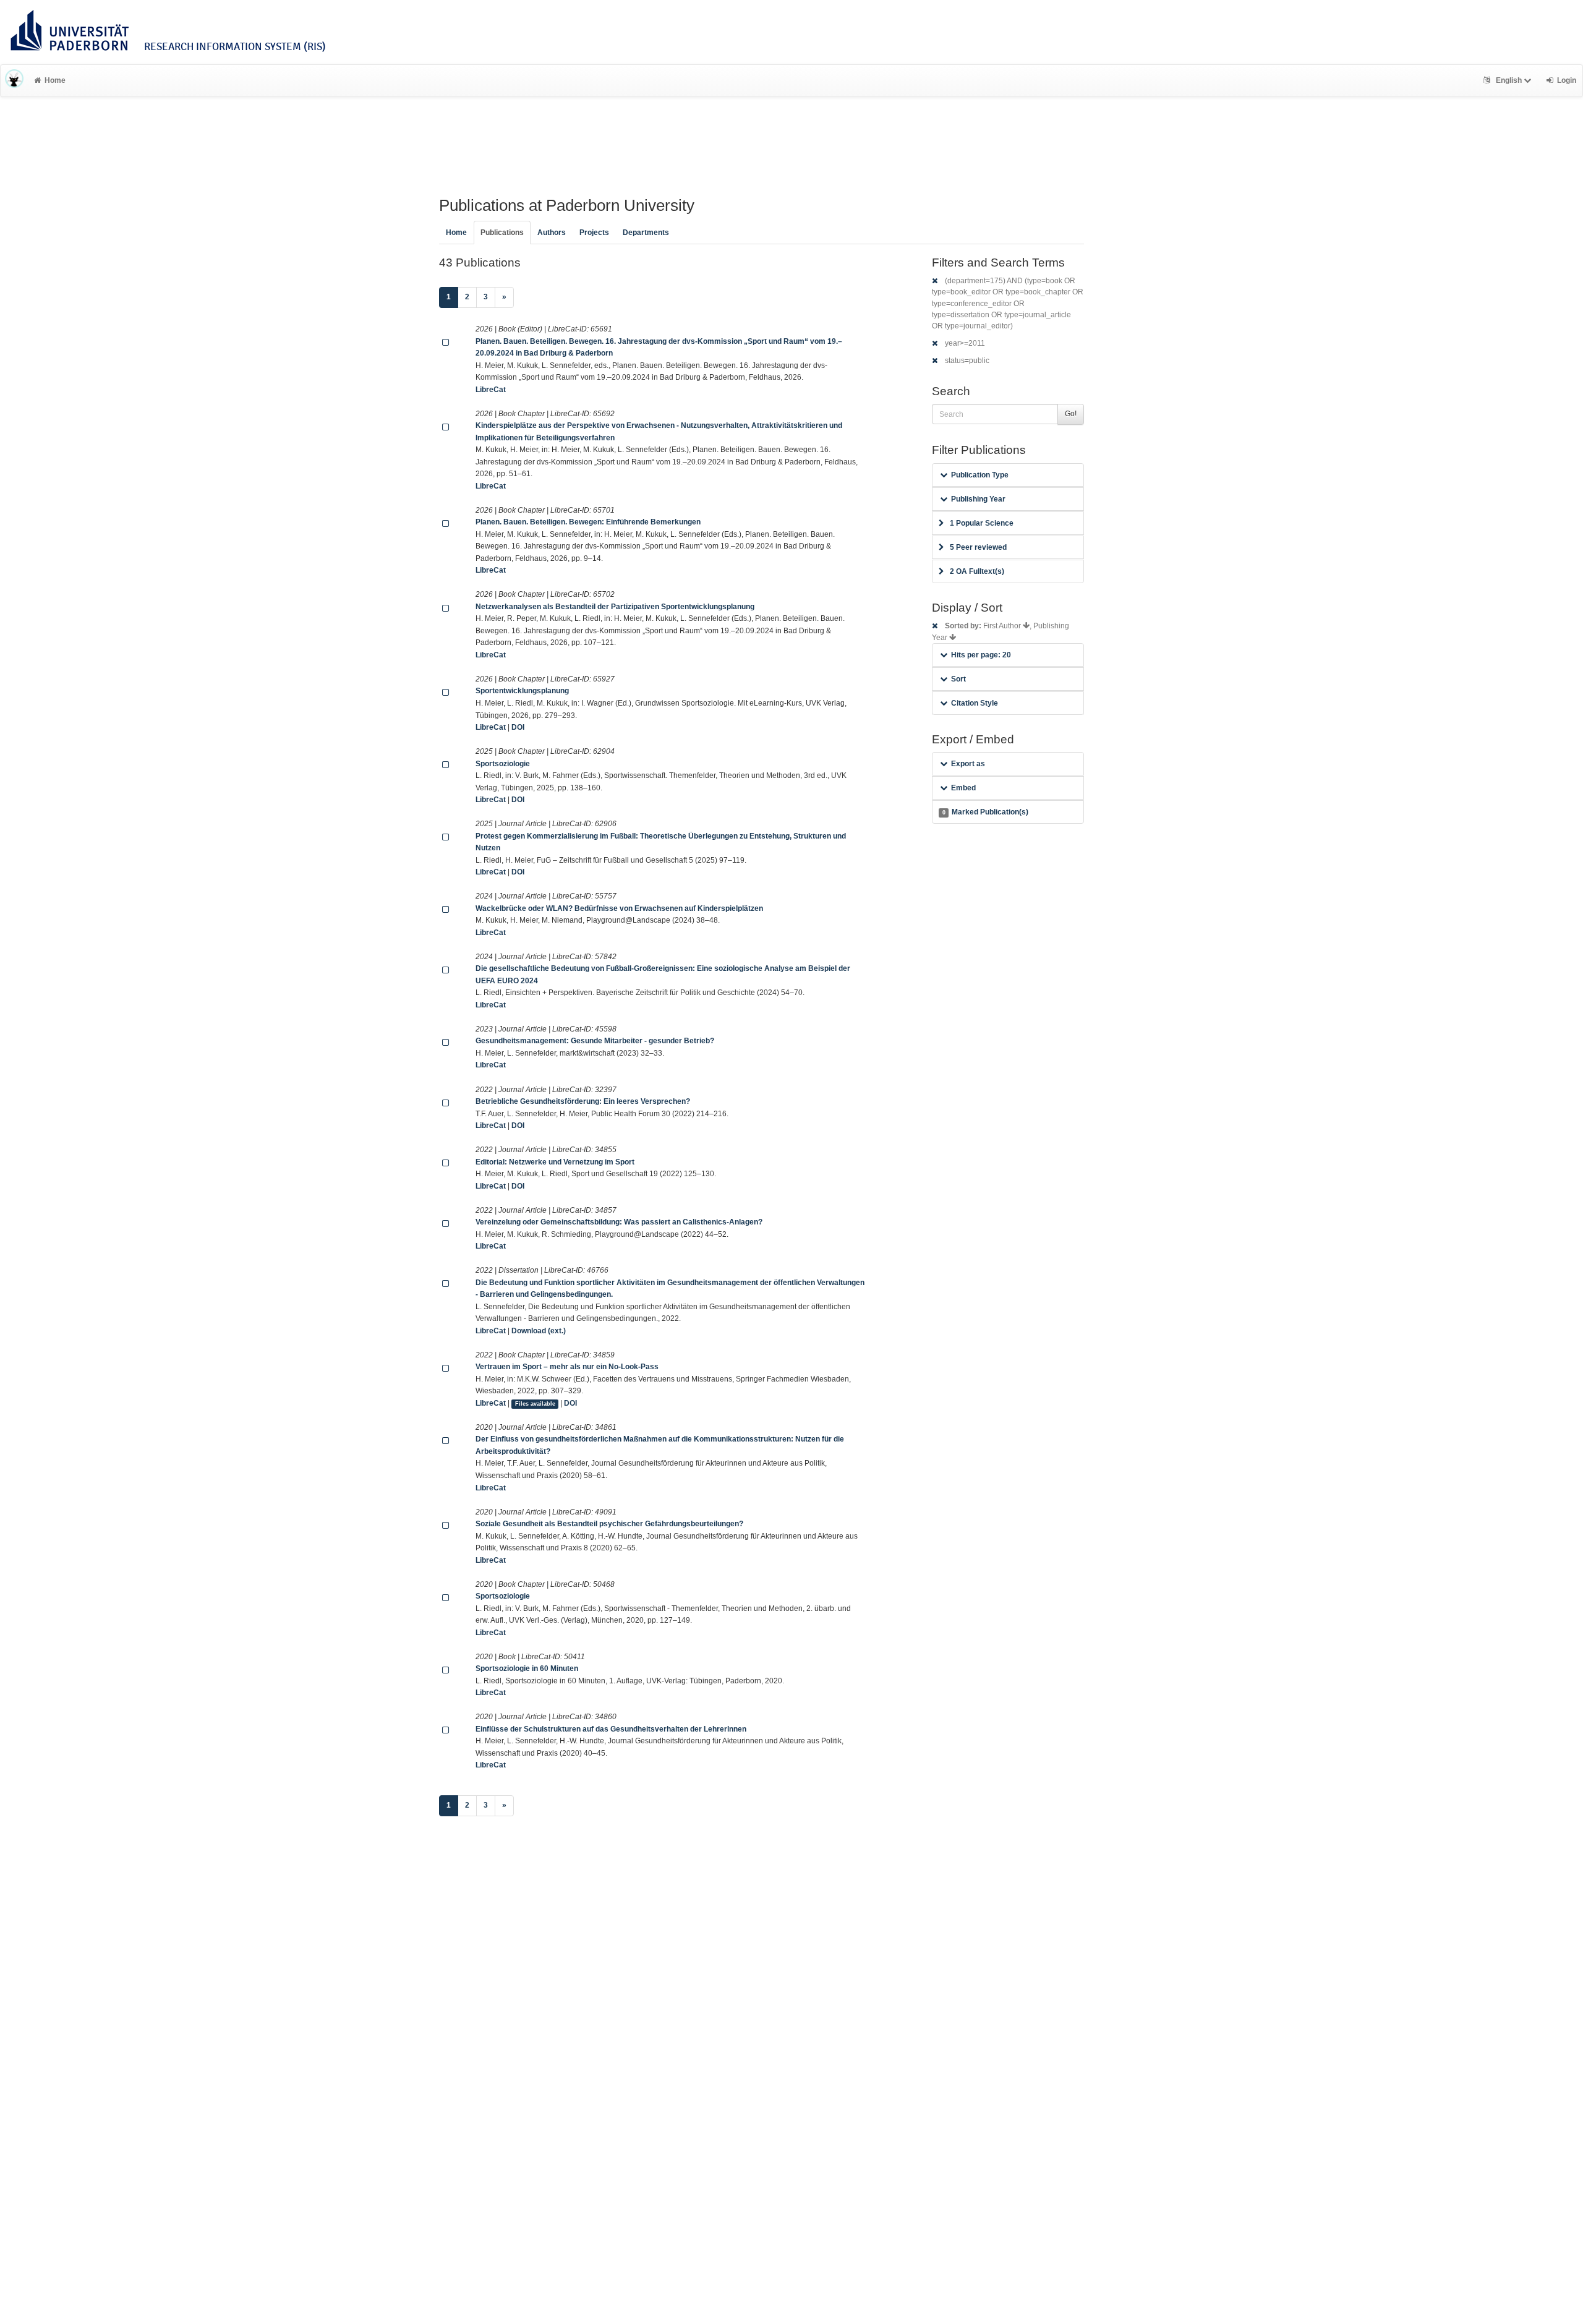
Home (55, 80)
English (1509, 80)
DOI (518, 727)
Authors (552, 233)
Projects (594, 233)
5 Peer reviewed (978, 547)
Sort (958, 679)
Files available (535, 1404)
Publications (502, 233)
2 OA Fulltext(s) (977, 571)
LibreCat (491, 390)
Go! (1071, 414)
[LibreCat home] (14, 80)
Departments (646, 233)
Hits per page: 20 (981, 655)
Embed (963, 788)
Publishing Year (978, 499)
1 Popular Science (982, 523)
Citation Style (975, 703)
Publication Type (980, 475)
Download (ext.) (539, 1331)
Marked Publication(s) (985, 812)
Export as (968, 764)
